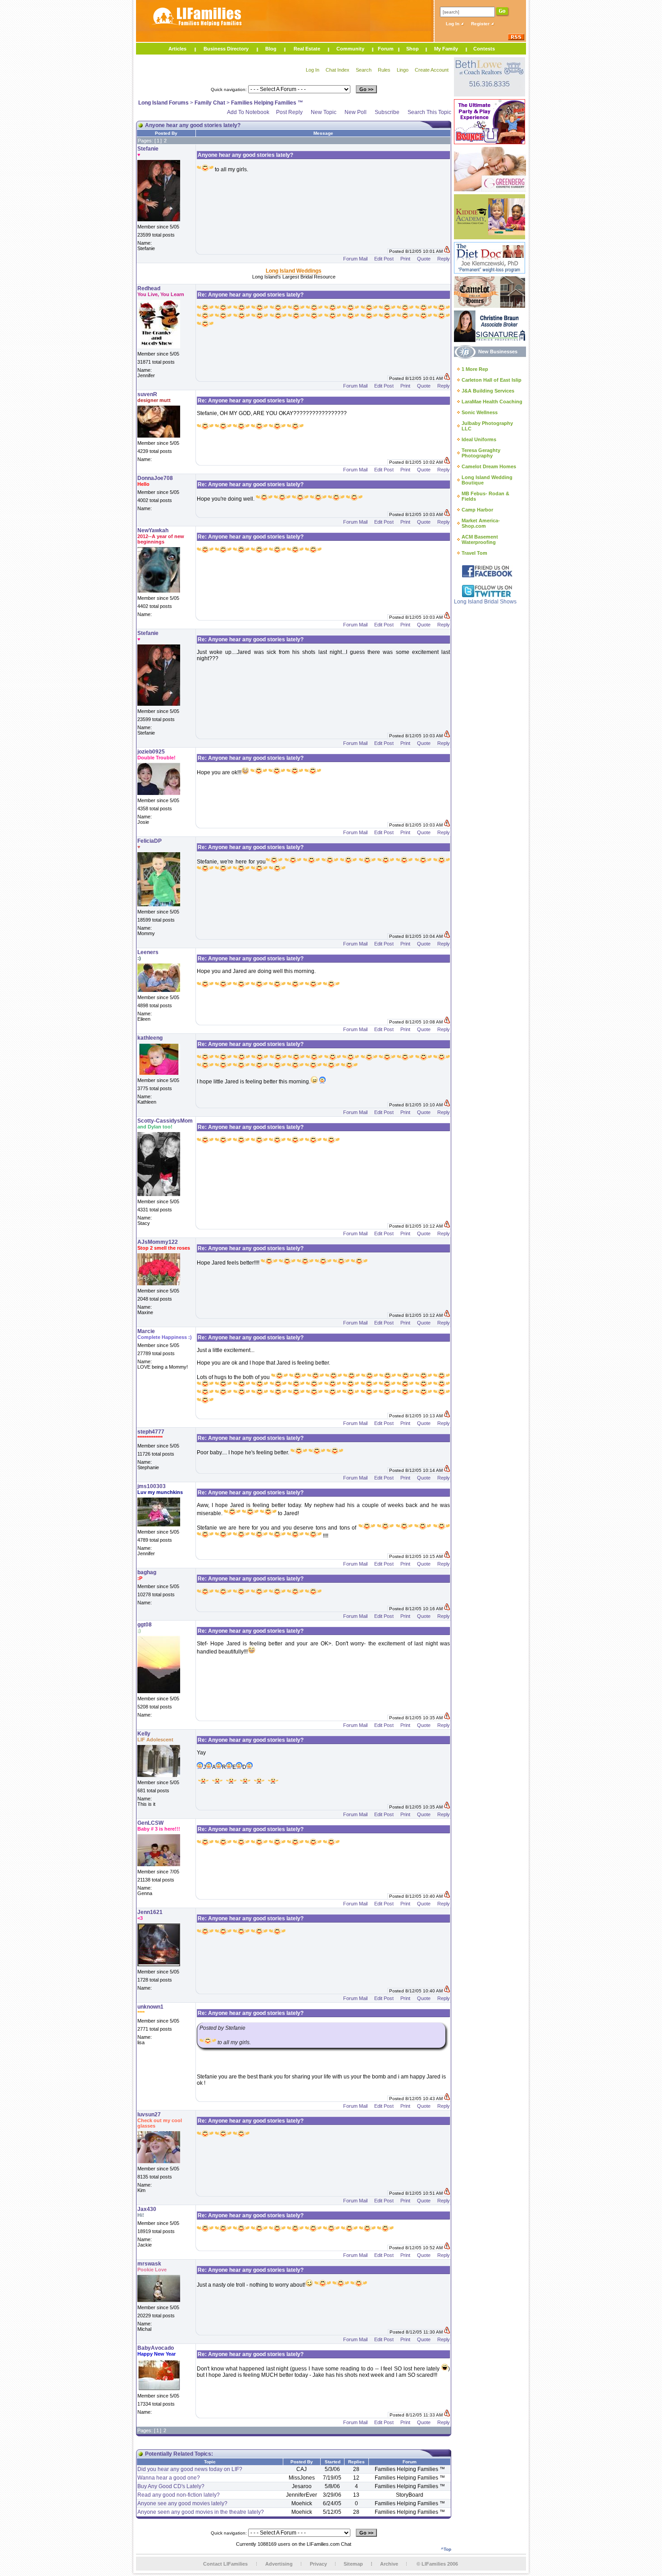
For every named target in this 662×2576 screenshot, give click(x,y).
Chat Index (338, 70)
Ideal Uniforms (479, 439)
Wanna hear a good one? (169, 2478)
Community (350, 49)
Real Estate (307, 49)
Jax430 (147, 2209)
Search (364, 70)
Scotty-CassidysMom (165, 1121)
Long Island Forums (163, 103)
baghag (147, 1572)
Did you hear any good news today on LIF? (190, 2469)
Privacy (318, 2564)
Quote (424, 259)
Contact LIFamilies (225, 2564)
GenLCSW (150, 1823)
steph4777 (151, 1432)
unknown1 (150, 2007)
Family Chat (210, 103)
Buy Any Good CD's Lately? (171, 2486)
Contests (484, 49)
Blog (271, 49)
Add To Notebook (248, 112)
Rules (384, 70)
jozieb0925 (151, 752)
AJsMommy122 (158, 1242)
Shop (413, 49)
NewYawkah (153, 530)
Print (405, 259)
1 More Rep (475, 369)
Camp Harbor (477, 510)
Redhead (149, 288)
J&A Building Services (488, 391)
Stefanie (148, 149)
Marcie (146, 1331)
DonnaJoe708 (155, 478)
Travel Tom (474, 553)
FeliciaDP (150, 841)
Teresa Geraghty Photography (481, 453)
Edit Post (384, 259)
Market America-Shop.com (481, 523)
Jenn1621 (150, 1912)
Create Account (432, 70)
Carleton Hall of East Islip (492, 380)
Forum (386, 49)
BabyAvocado (156, 2348)
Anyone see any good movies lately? (182, 2503)
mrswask (149, 2264)
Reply (444, 259)
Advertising (279, 2564)
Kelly (144, 1734)
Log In (453, 24)
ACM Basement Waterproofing (480, 539)
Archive (389, 2564)
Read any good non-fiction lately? (179, 2495)
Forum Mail (355, 259)
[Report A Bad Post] (447, 251)
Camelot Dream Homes (489, 466)
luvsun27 (149, 2115)
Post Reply (289, 112)
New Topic (324, 112)
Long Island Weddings (294, 271)
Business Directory (226, 49)
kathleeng (150, 1038)
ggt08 (145, 1625)
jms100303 (152, 1486)
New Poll (356, 112)
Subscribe (387, 112)
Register (481, 24)
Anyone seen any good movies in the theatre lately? (201, 2512)
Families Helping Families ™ (267, 103)
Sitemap (353, 2564)
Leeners (148, 952)
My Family (446, 49)
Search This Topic (429, 112)
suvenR (147, 394)
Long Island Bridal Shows (485, 602)
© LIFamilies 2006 (437, 2564)
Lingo (403, 70)
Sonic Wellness (480, 412)
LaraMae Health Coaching (492, 402)
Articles (177, 49)
